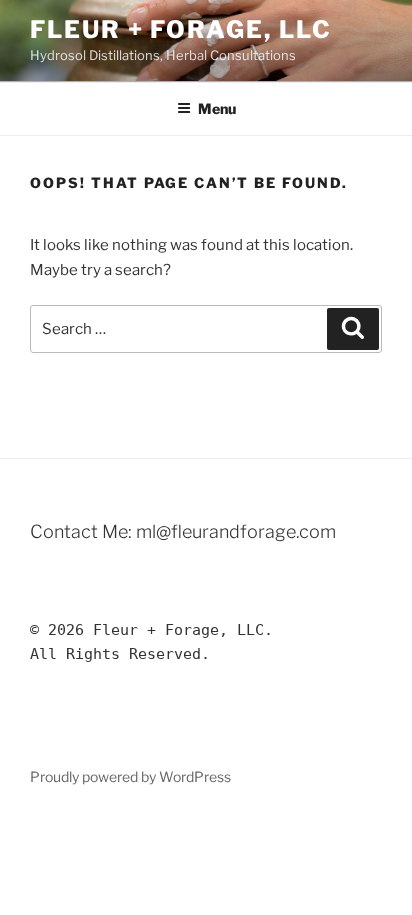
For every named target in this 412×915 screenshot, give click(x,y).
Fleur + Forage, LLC (180, 29)
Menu (217, 108)
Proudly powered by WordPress (130, 776)
